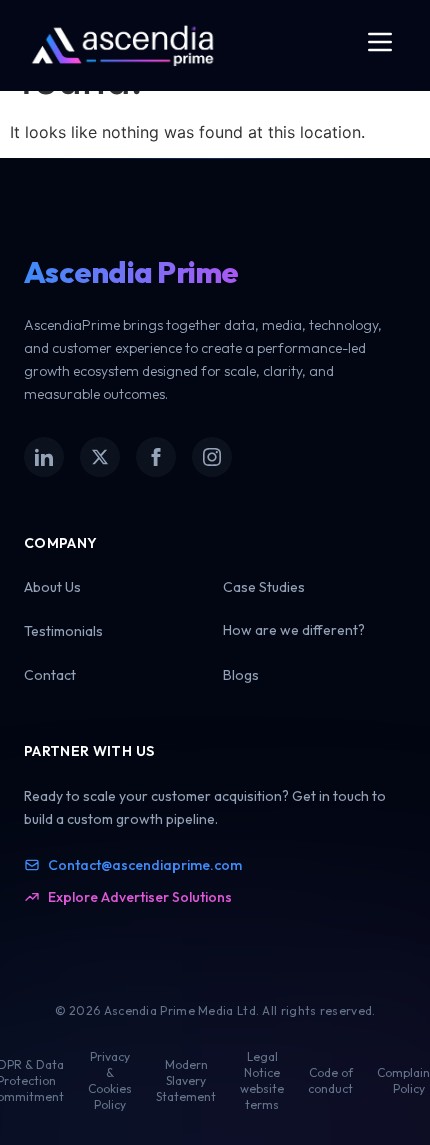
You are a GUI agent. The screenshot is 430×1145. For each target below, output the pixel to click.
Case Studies (264, 587)
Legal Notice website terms (262, 1080)
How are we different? (294, 630)
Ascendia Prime (131, 272)
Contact (50, 675)
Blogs (241, 675)
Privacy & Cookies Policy (110, 1080)
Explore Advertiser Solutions (140, 897)
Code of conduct (330, 1080)
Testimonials (63, 631)
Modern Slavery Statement (186, 1080)
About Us (52, 587)
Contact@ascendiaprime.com (145, 865)
